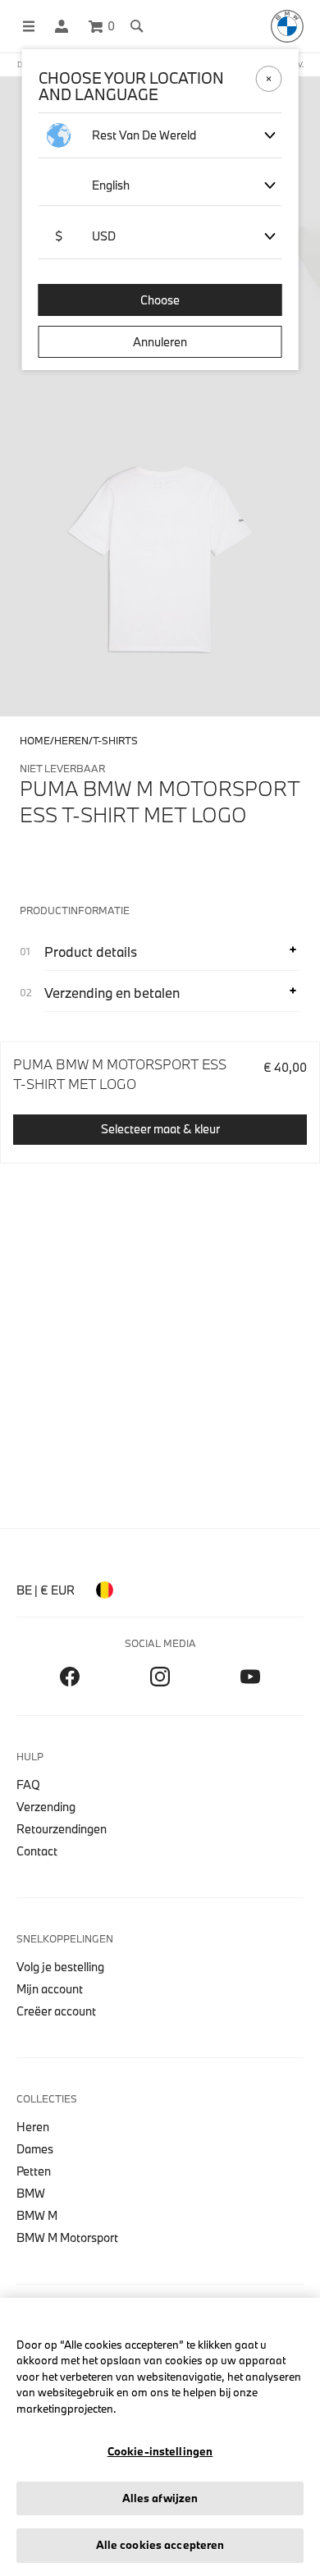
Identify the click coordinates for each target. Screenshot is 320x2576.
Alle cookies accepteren (160, 2545)
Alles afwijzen (160, 2498)
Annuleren (160, 342)
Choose (160, 300)
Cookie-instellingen (160, 2451)
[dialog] (160, 1288)
